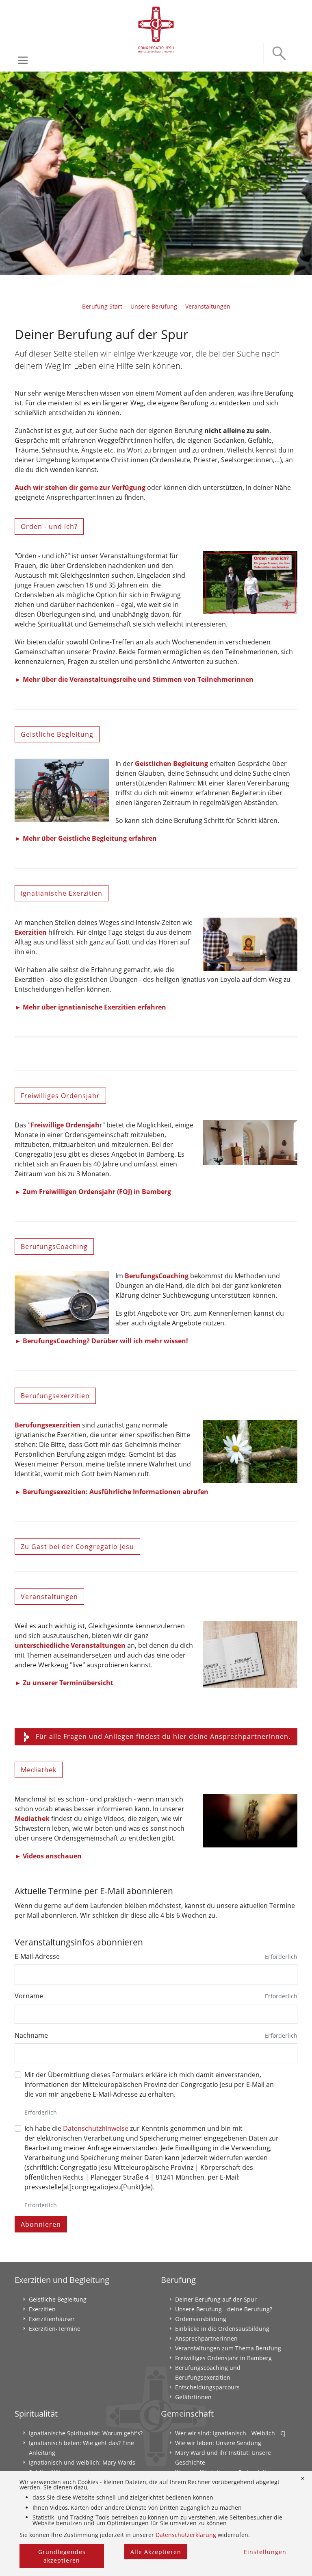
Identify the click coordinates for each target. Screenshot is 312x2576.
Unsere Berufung (154, 306)
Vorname (29, 1996)
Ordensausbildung (201, 2319)
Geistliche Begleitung (57, 734)
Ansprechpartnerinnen (206, 2338)
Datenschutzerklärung (186, 2535)
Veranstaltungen (208, 306)
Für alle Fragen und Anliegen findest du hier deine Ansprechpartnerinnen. (163, 1736)
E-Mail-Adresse (37, 1956)
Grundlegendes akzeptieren (62, 2556)
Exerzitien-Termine (55, 2329)
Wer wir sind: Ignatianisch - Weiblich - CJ (230, 2433)
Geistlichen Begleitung (171, 764)
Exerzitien (31, 932)
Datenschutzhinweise (96, 2128)
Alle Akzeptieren (156, 2552)
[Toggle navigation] (23, 60)
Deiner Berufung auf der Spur (216, 2299)
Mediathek (39, 1770)
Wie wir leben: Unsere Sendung (218, 2443)
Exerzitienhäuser (52, 2319)
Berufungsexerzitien (55, 1396)
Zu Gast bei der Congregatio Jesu (77, 1547)
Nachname (31, 2035)
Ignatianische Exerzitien (62, 893)
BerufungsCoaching (54, 1247)
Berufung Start (102, 306)
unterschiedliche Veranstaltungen (70, 1645)
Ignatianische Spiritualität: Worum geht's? (86, 2433)
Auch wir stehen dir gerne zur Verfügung (80, 487)
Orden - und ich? (49, 527)
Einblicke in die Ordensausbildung (222, 2329)
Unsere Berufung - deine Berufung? (224, 2309)
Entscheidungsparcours (207, 2387)
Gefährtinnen (193, 2397)
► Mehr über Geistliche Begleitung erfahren (86, 838)
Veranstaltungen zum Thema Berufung (228, 2348)
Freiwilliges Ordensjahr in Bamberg (223, 2358)
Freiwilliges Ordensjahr (60, 1096)
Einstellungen (265, 2552)
